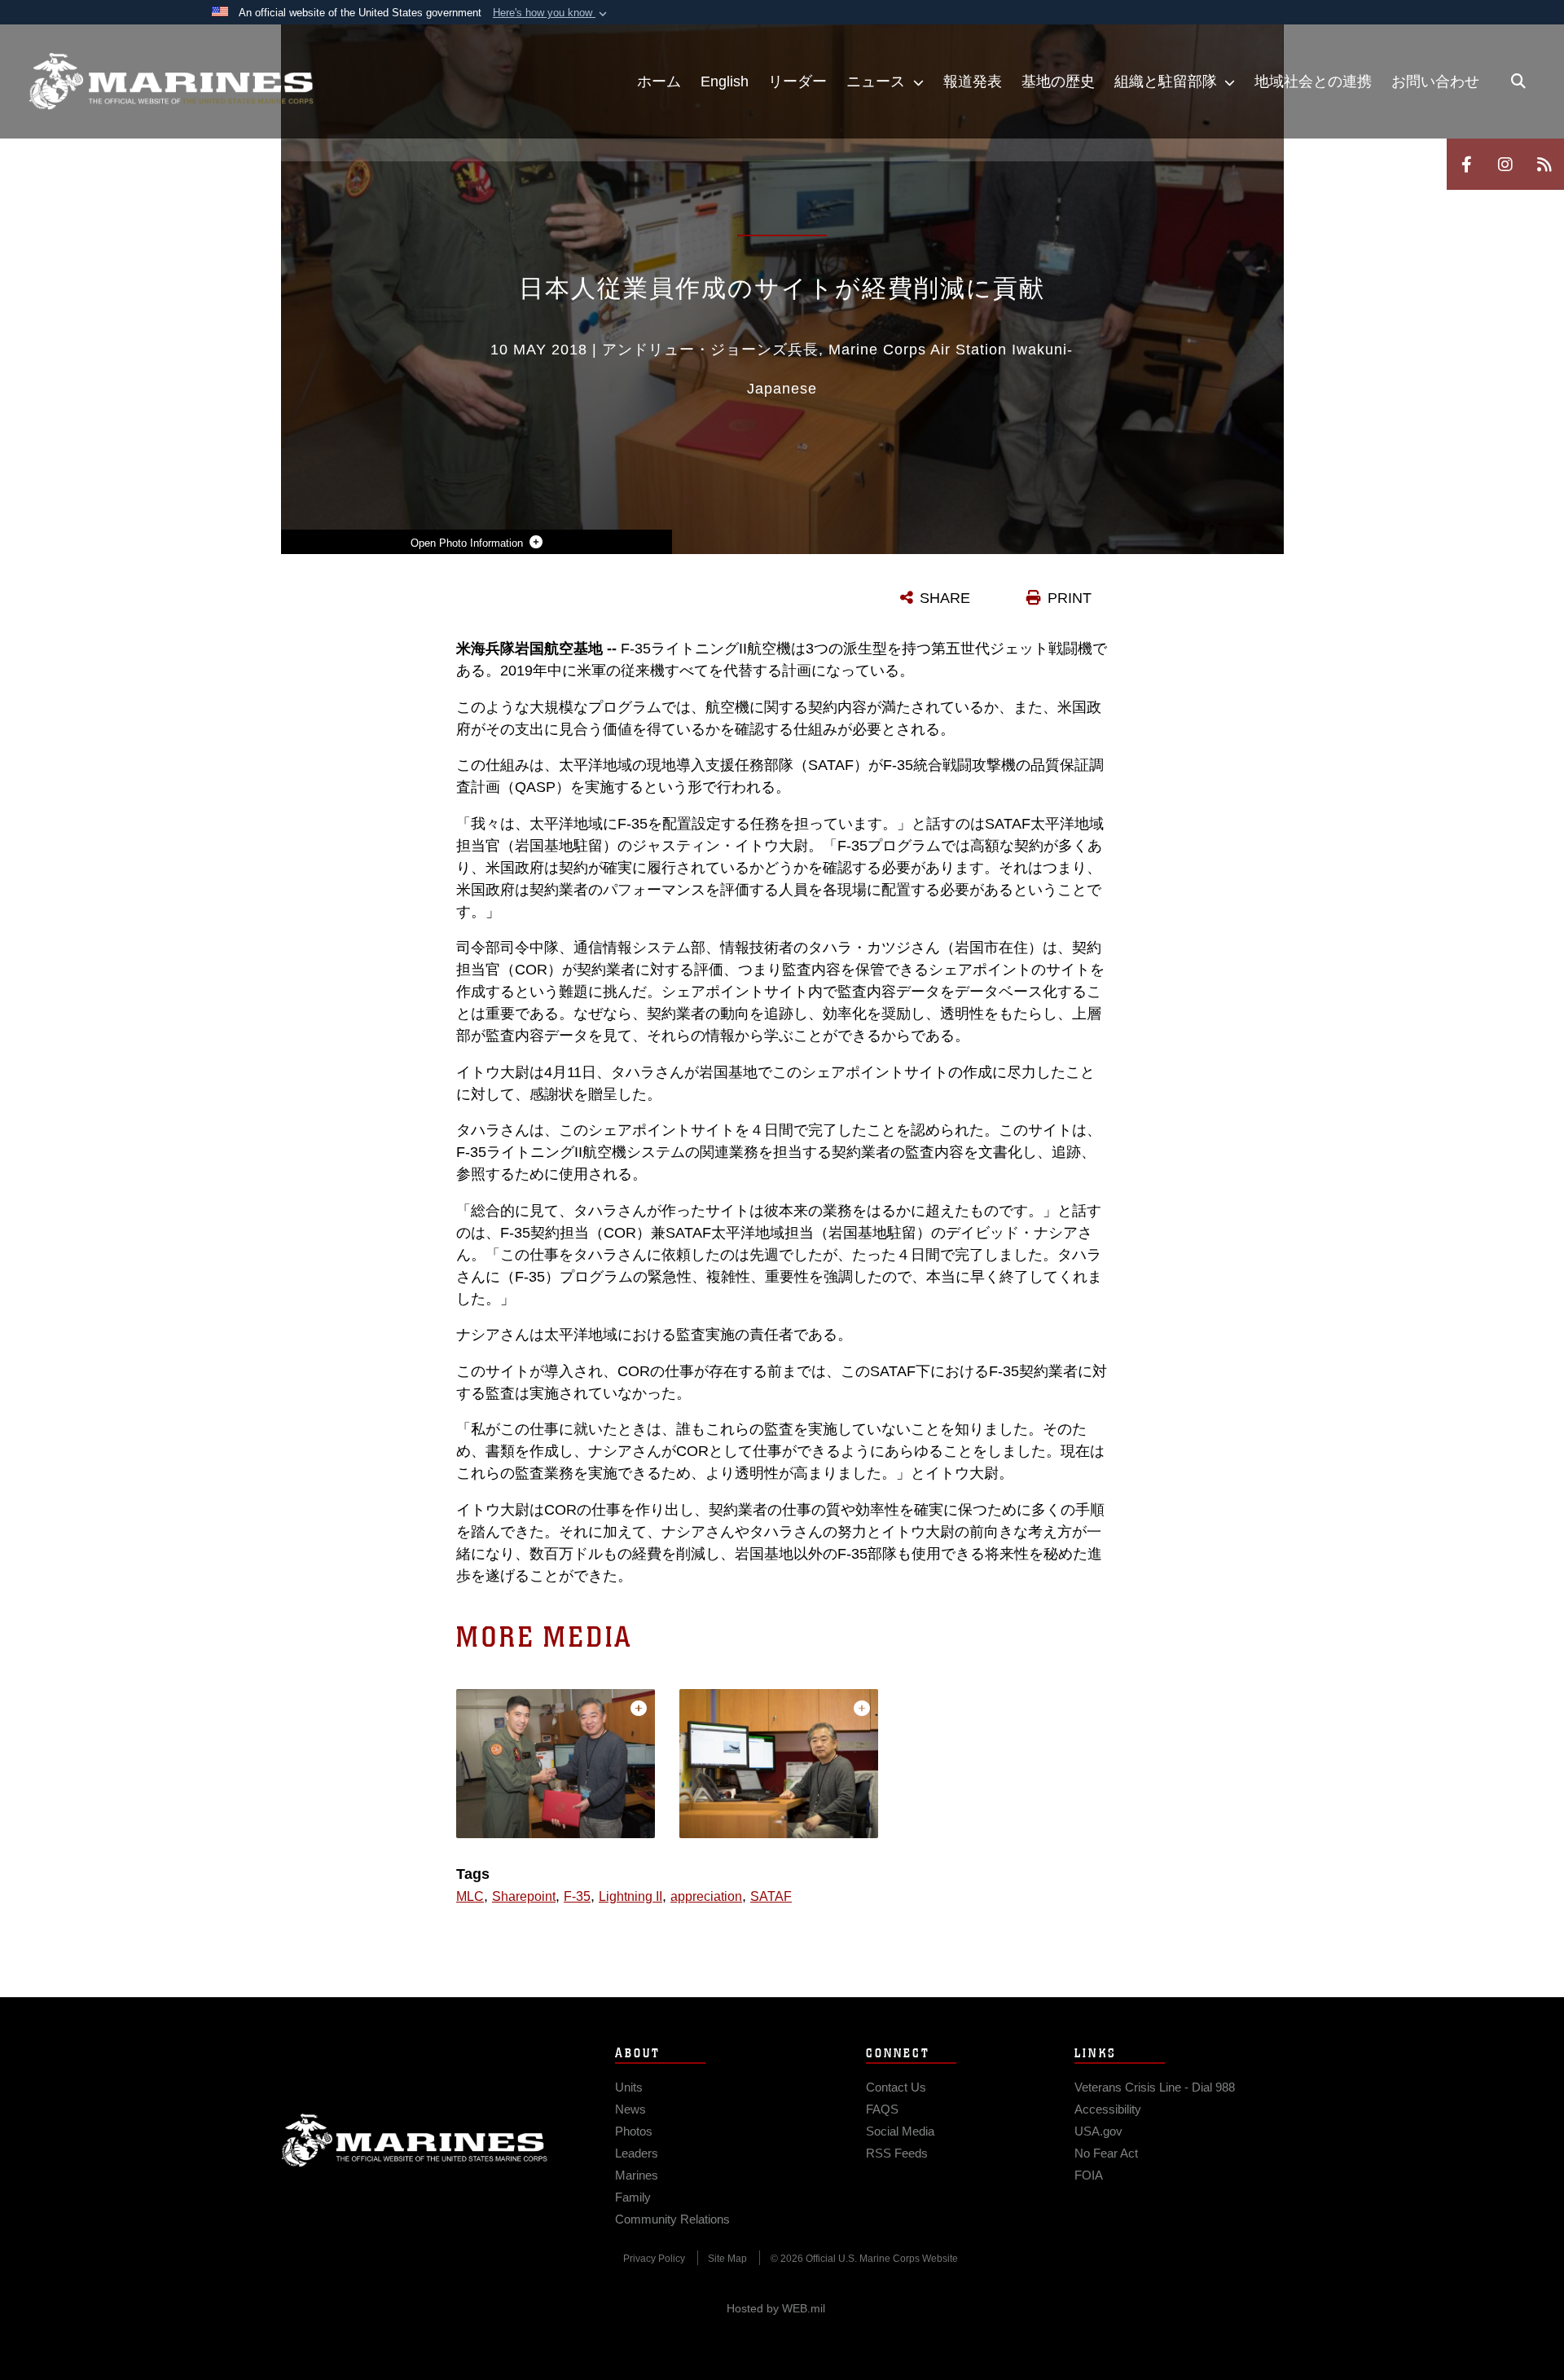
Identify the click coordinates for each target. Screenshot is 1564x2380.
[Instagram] (1505, 164)
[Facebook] (1466, 164)
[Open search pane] (1518, 81)
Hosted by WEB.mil (776, 2308)
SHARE (945, 598)
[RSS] (1544, 164)
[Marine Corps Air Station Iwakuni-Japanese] (171, 81)
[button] (551, 13)
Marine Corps (415, 2140)
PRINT (1070, 598)
